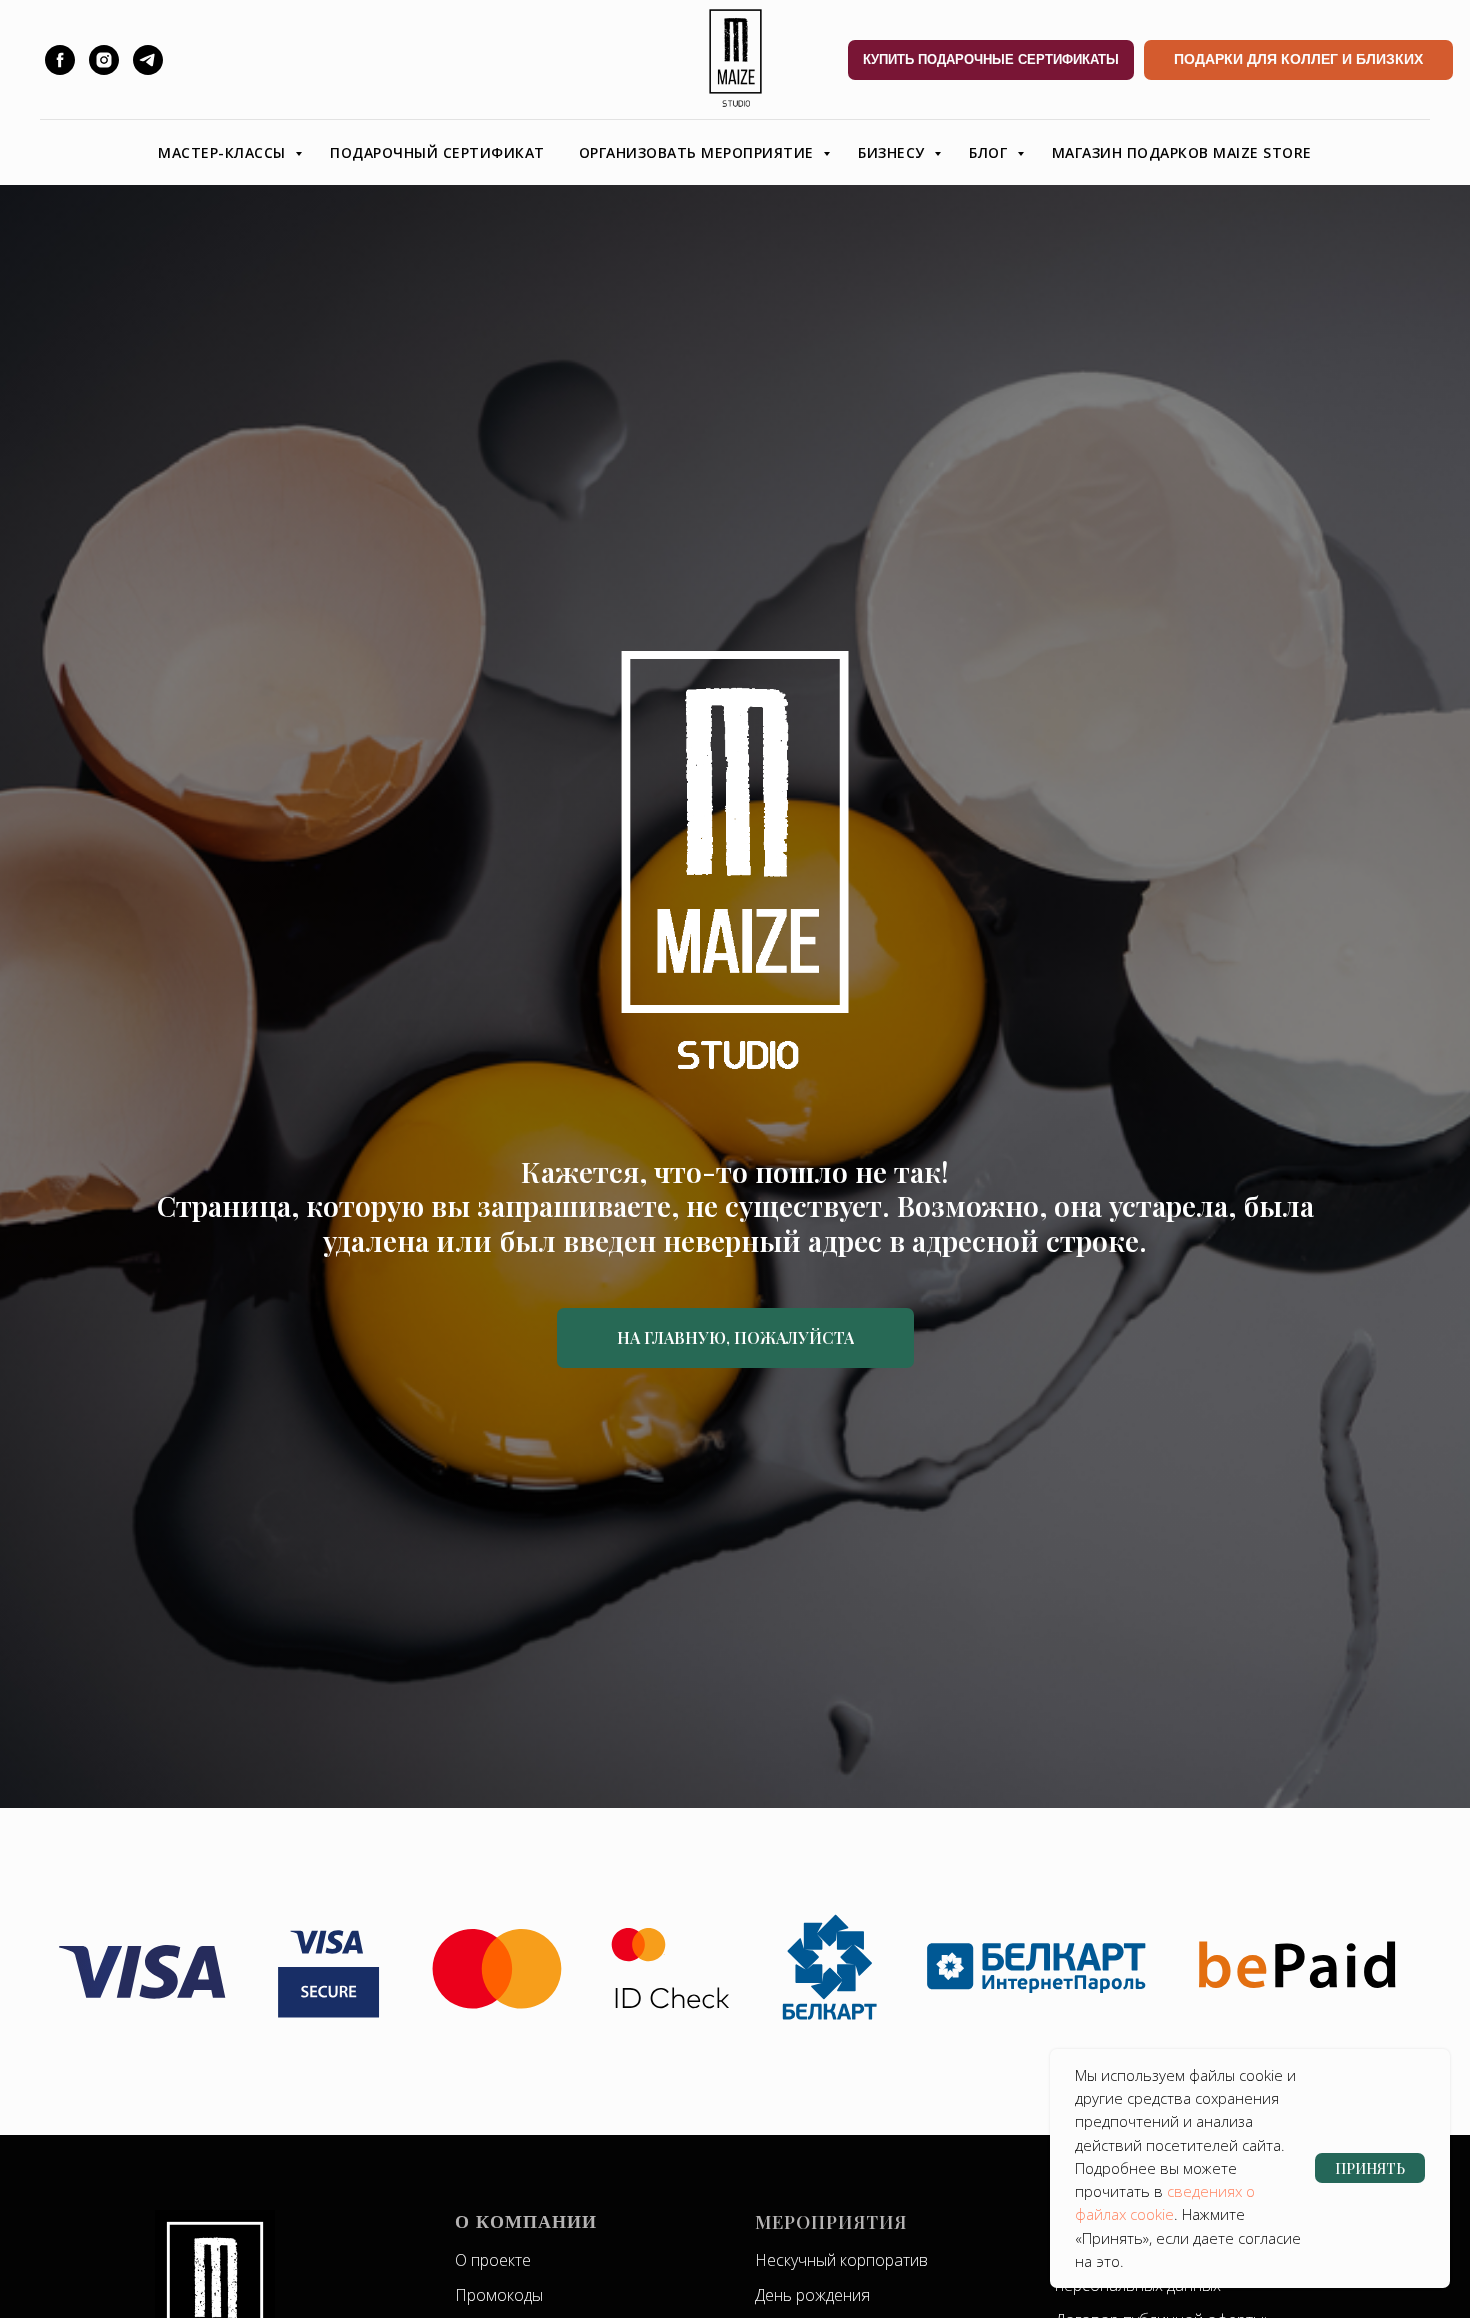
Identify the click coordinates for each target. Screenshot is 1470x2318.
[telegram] (148, 60)
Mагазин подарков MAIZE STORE (1182, 152)
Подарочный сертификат (437, 152)
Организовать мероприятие (699, 152)
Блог (990, 152)
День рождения (812, 2295)
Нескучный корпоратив (841, 2260)
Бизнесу (893, 152)
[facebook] (60, 60)
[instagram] (104, 60)
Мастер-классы (224, 152)
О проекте (493, 2260)
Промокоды (499, 2295)
